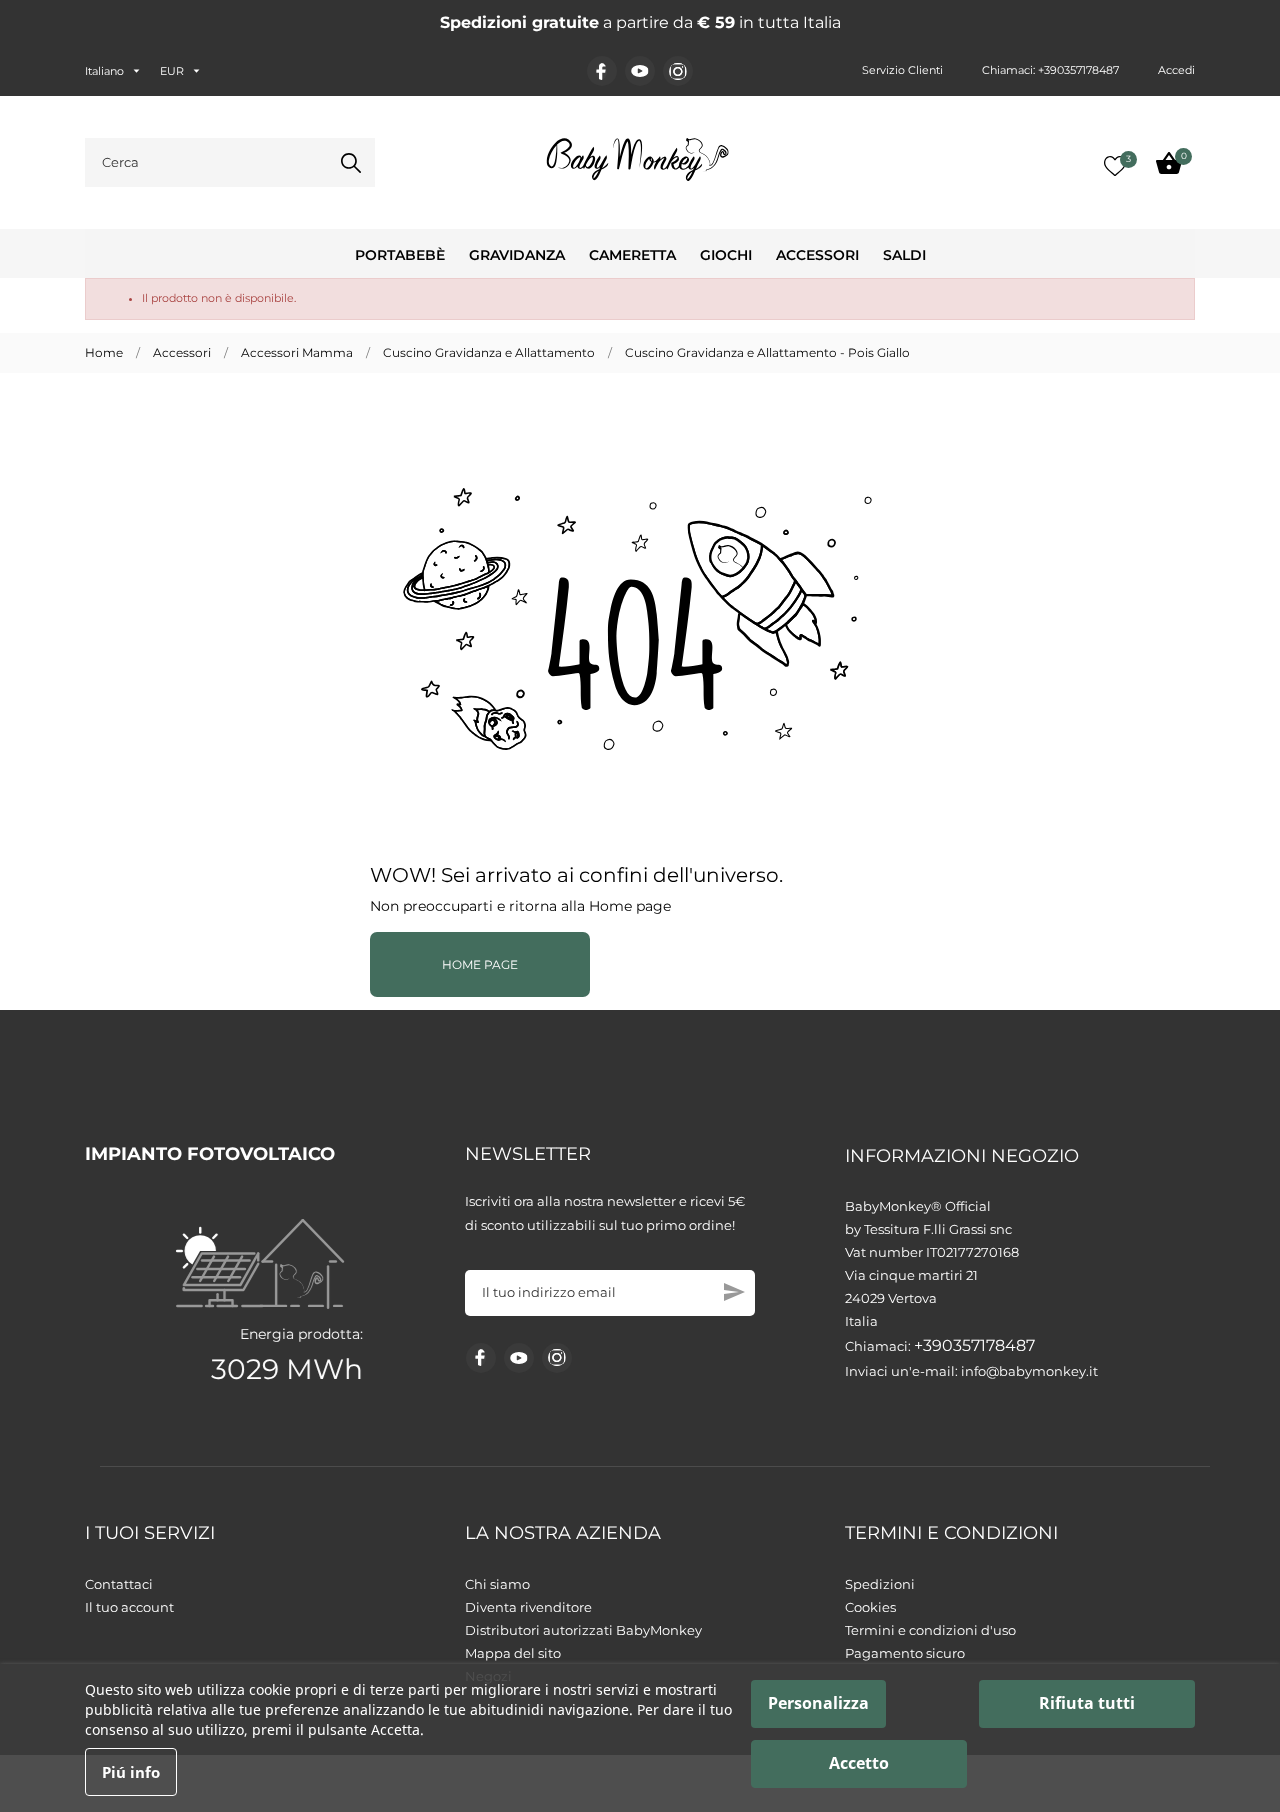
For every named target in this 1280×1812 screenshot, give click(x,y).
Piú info (131, 1772)
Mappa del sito (513, 1653)
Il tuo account (129, 1607)
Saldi (904, 255)
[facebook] (601, 71)
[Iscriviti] (734, 1292)
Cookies (870, 1607)
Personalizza (818, 1703)
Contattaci (119, 1584)
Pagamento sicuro (905, 1653)
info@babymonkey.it (1029, 1371)
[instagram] (678, 71)
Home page (480, 964)
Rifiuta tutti (1087, 1703)
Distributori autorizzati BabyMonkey (583, 1630)
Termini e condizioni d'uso (930, 1630)
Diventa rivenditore (528, 1607)
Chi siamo (497, 1584)
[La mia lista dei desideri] (1115, 166)
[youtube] (640, 71)
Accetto (859, 1763)
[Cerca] (351, 163)
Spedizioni (880, 1584)
